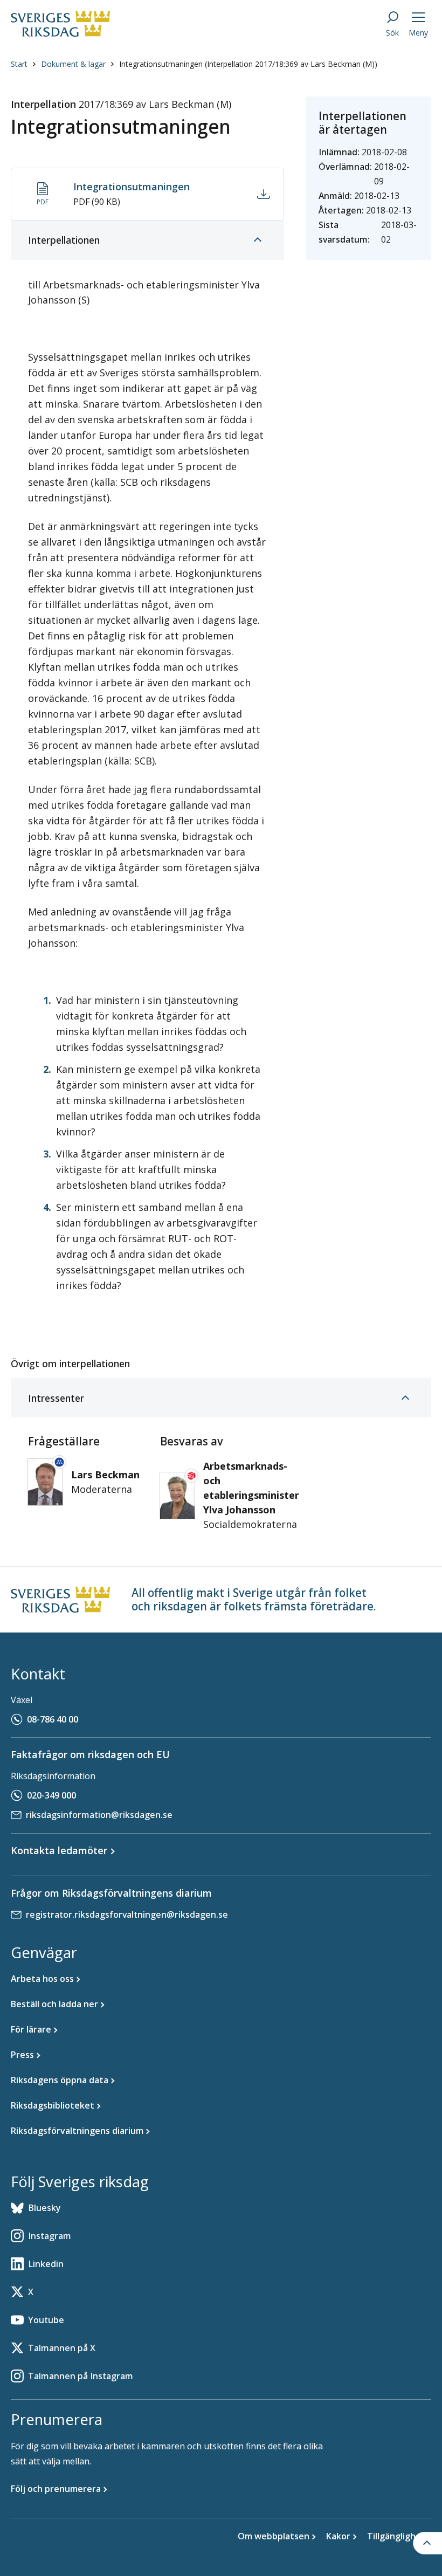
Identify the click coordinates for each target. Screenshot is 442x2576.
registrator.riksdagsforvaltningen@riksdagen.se (127, 1914)
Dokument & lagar (73, 64)
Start (19, 64)
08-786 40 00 (53, 1719)
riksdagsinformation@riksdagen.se (99, 1815)
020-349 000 (51, 1795)
